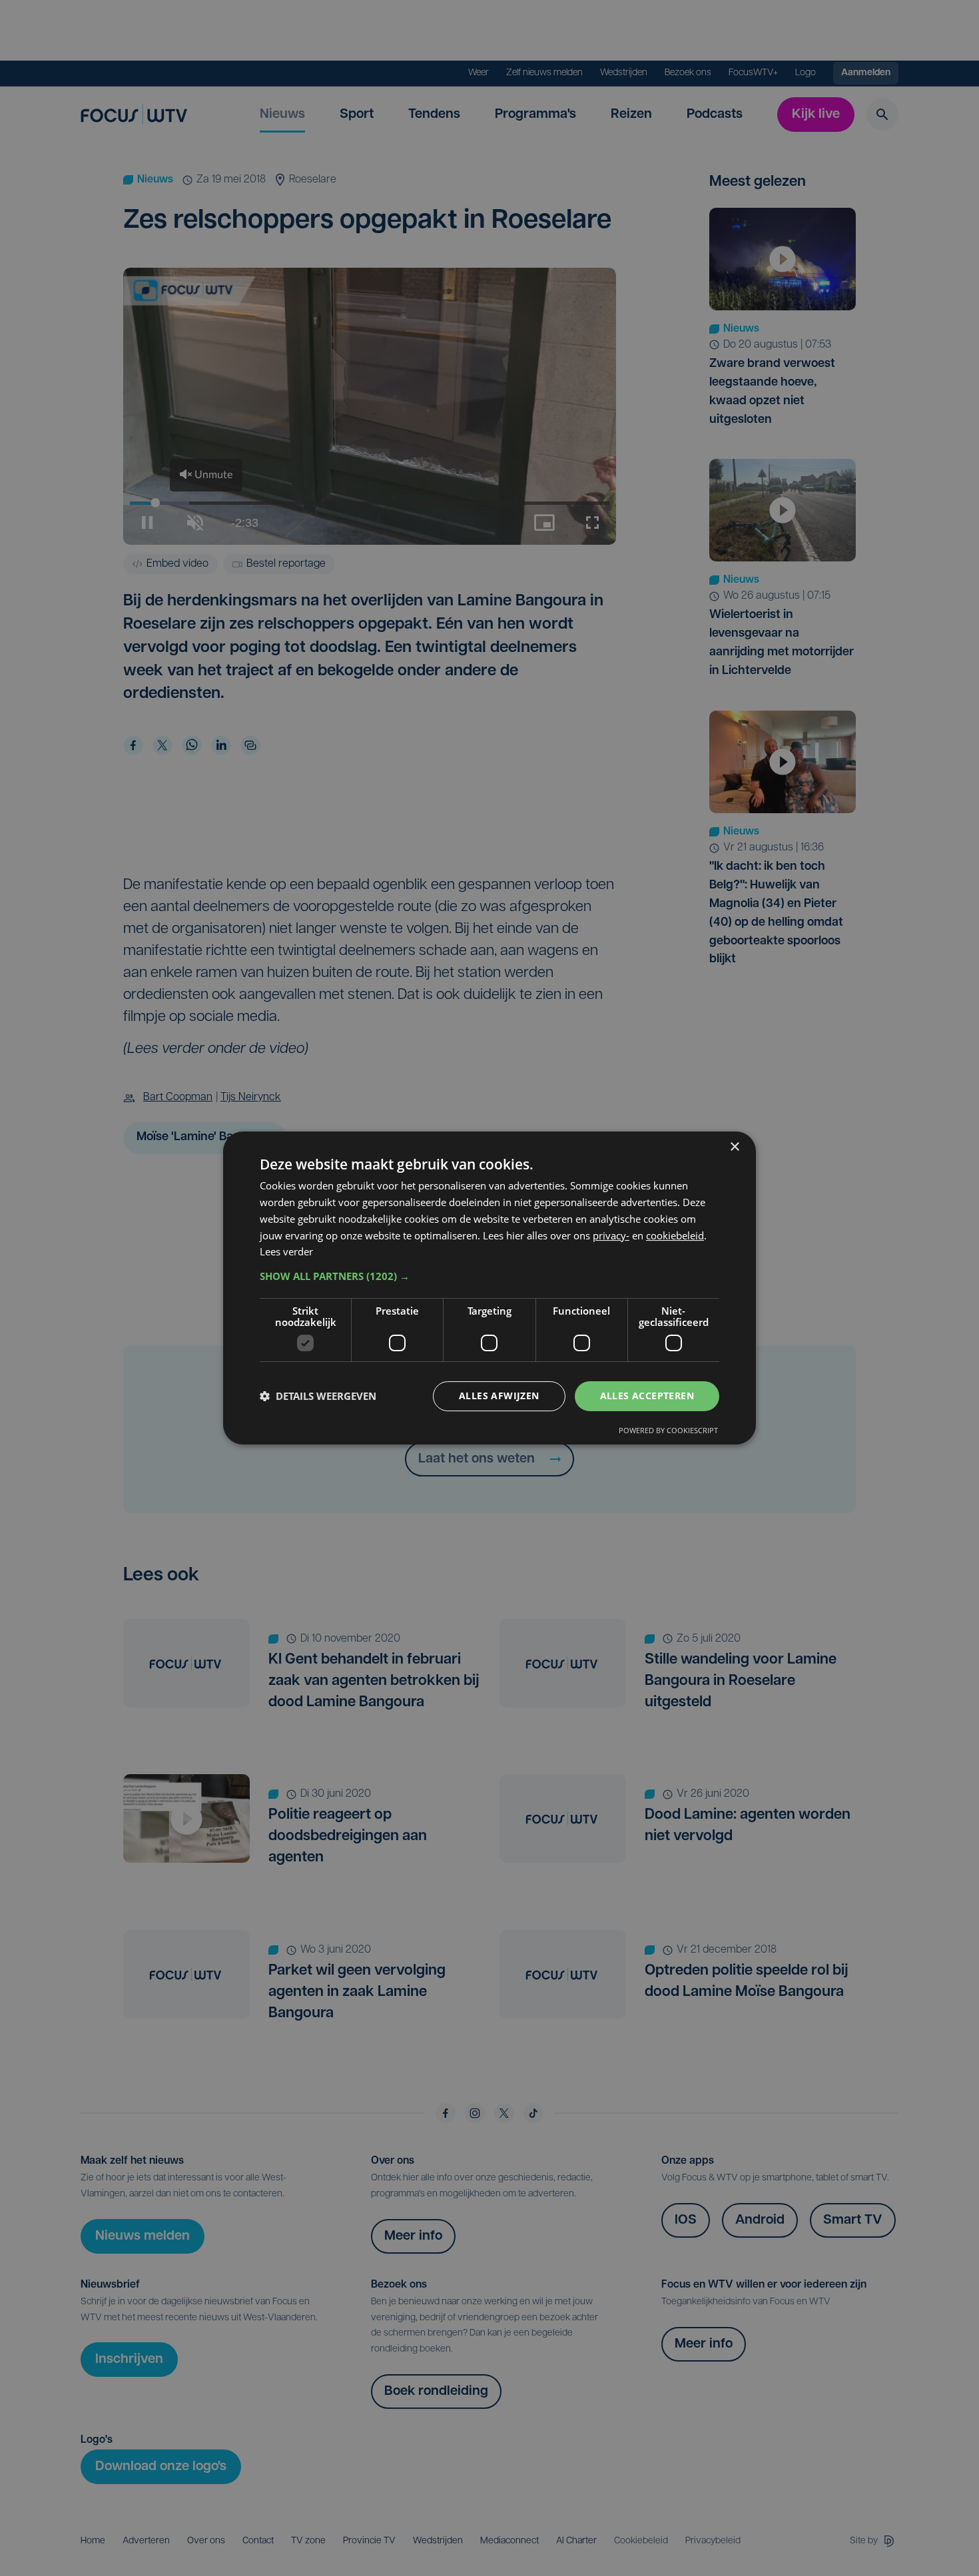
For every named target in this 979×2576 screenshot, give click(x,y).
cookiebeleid (675, 1235)
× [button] (734, 1147)
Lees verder (286, 1251)
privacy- (611, 1235)
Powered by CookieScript (668, 1430)
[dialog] (489, 1288)
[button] (489, 1276)
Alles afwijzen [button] (499, 1396)
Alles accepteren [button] (647, 1396)
